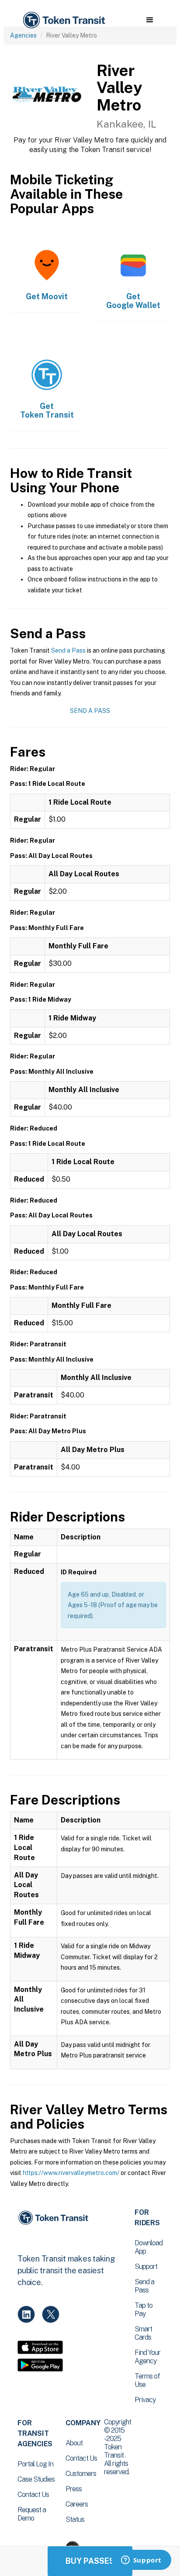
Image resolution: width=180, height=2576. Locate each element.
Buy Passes (90, 2561)
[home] (63, 20)
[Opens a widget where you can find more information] (141, 2561)
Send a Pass (68, 650)
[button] (150, 20)
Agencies (23, 35)
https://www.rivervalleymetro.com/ (71, 2173)
